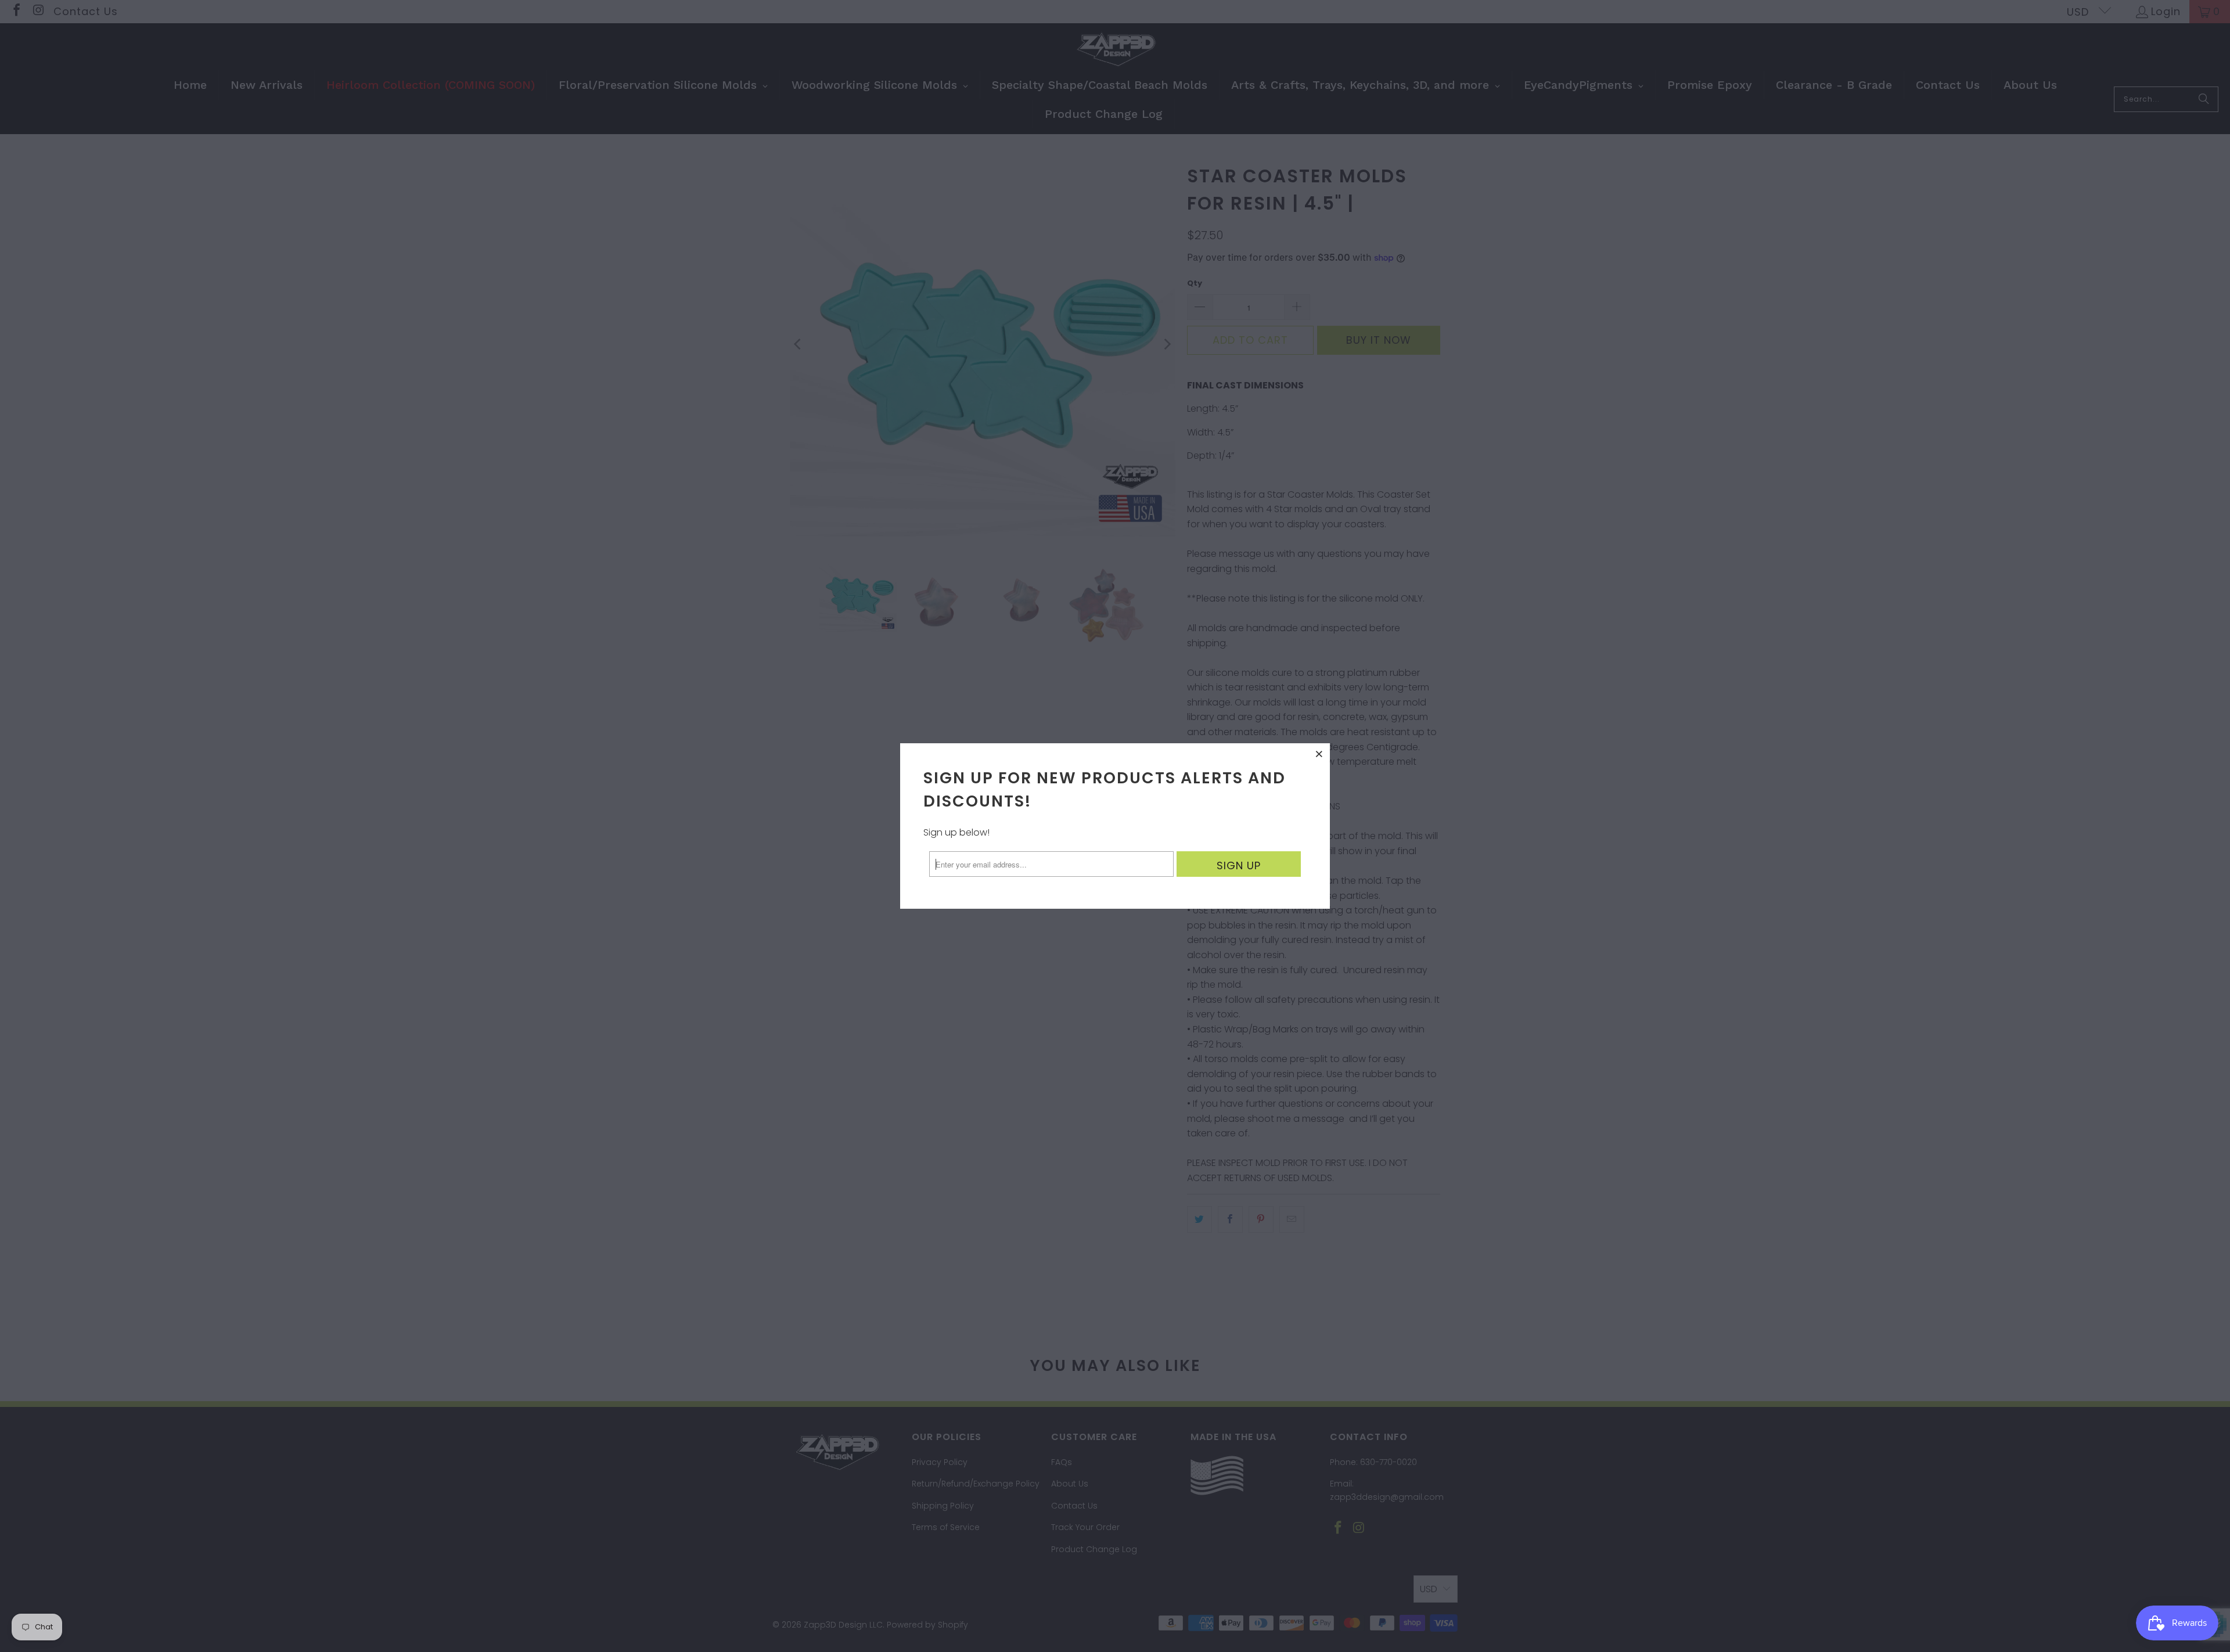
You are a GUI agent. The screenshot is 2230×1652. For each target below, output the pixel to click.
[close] (1319, 754)
